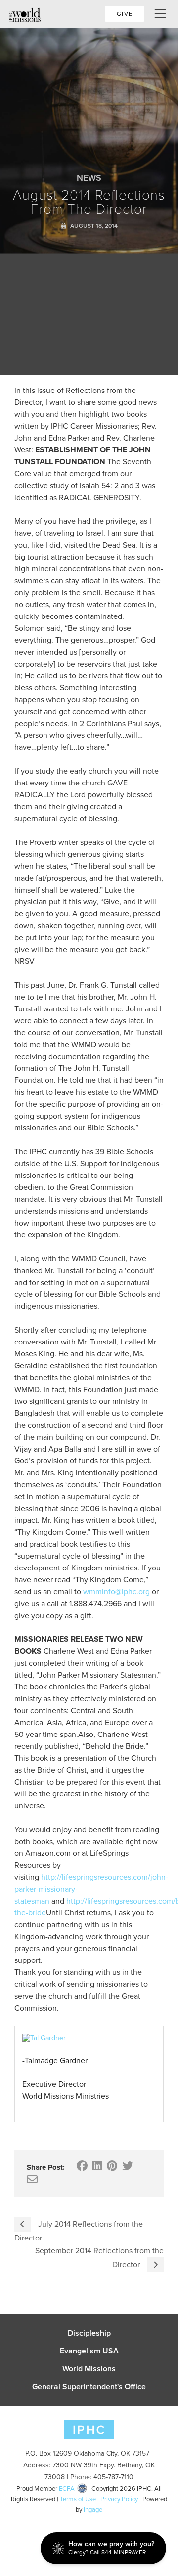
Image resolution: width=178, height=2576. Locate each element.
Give (125, 14)
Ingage (93, 2509)
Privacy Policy (119, 2499)
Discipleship (89, 2333)
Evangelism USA (89, 2351)
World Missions (89, 2369)
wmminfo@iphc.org (116, 1592)
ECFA (67, 2489)
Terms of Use (78, 2499)
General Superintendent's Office (89, 2387)
